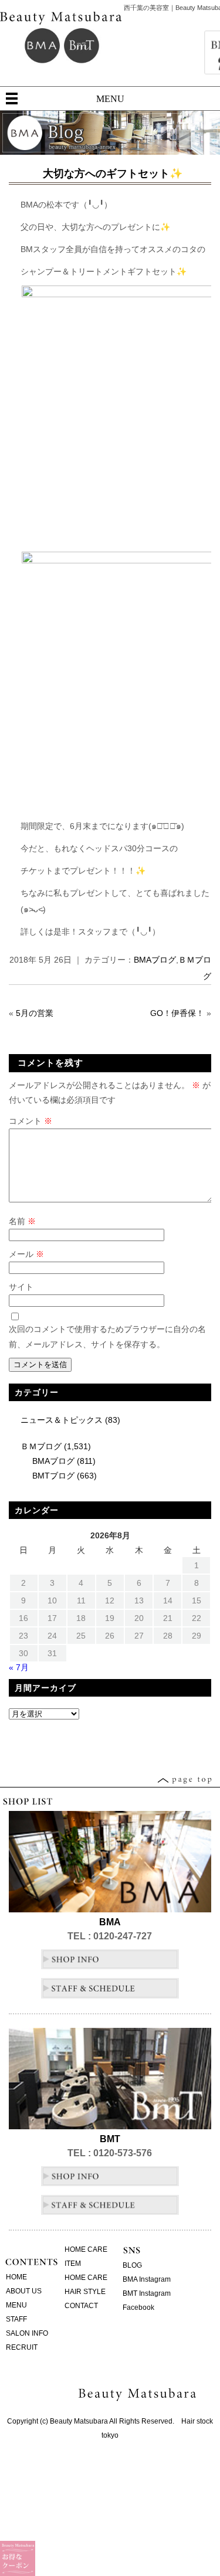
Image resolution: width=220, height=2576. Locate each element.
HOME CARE (86, 2249)
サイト (21, 1287)
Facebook (138, 2307)
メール (26, 1254)
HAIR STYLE (85, 2292)
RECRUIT (22, 2347)
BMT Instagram (147, 2293)
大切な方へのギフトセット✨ (113, 174)
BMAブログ (155, 960)
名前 (22, 1221)
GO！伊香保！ (177, 1013)
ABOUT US (24, 2291)
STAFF (16, 2319)
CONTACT (81, 2306)
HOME (16, 2277)
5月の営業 (35, 1013)
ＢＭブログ (41, 1446)
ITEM (73, 2264)
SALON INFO (27, 2333)
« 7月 (19, 1667)
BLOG (132, 2265)
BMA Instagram (147, 2279)
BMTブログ (53, 1476)
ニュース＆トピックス (62, 1420)
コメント (31, 1121)
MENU (110, 99)
